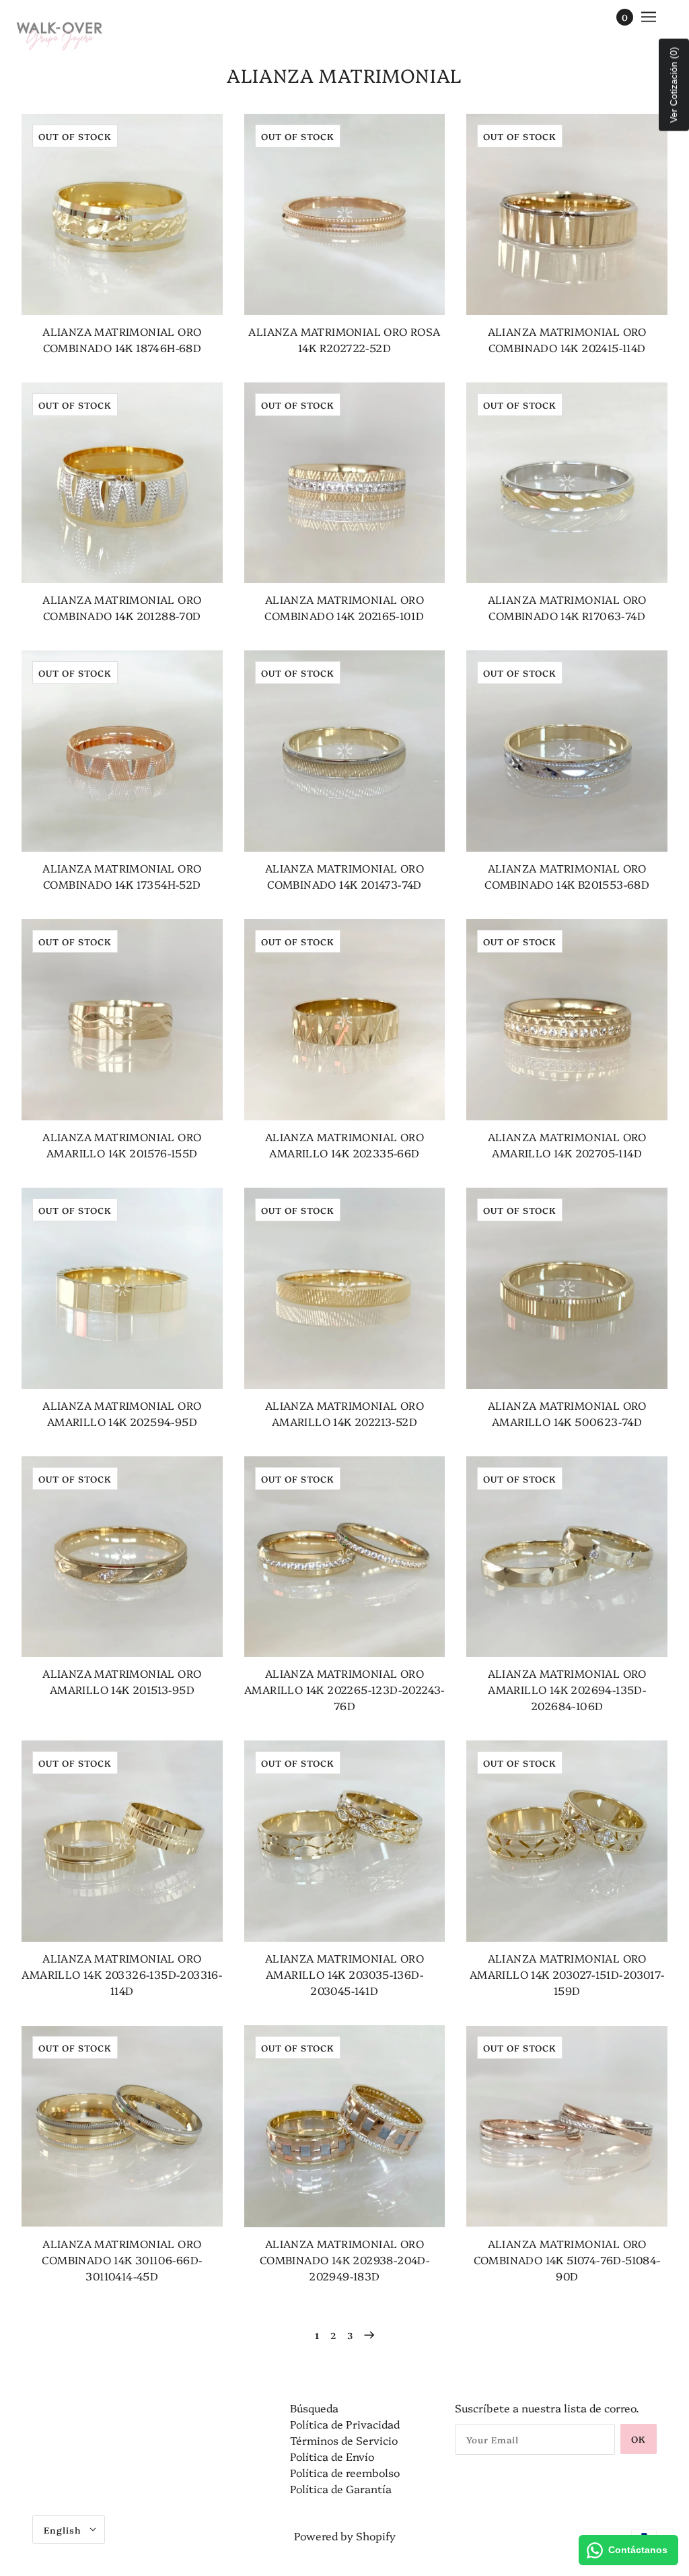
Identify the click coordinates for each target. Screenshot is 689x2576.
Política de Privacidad (345, 2424)
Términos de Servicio (344, 2440)
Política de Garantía (341, 2488)
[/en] (60, 34)
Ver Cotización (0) (674, 85)
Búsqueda (314, 2408)
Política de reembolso (345, 2472)
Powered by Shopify (345, 2536)
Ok (639, 2439)
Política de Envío (332, 2456)
